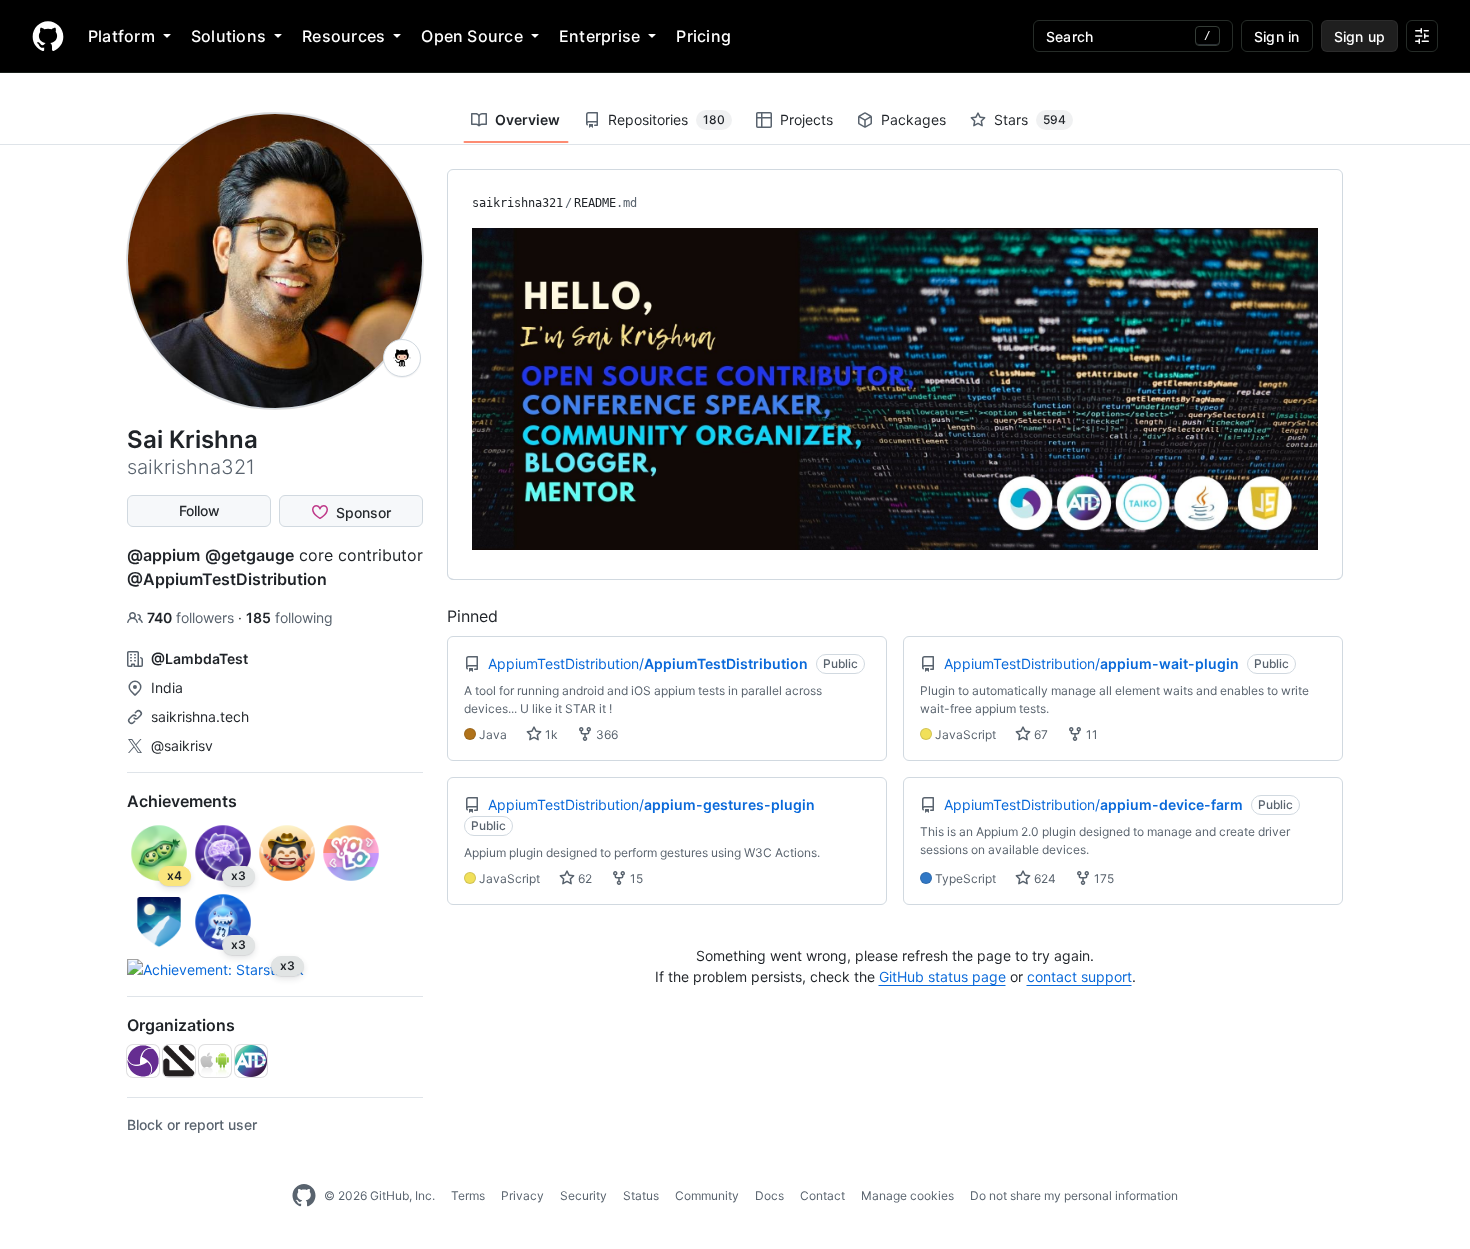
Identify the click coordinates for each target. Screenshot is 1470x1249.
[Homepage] (48, 36)
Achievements (182, 801)
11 (1090, 734)
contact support (1079, 976)
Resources (343, 36)
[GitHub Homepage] (304, 1196)
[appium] (143, 1061)
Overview (527, 119)
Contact (822, 1195)
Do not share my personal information (1074, 1195)
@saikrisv (182, 745)
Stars (1030, 119)
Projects (806, 119)
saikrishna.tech (200, 716)
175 (1102, 878)
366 (605, 734)
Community (707, 1195)
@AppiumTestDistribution (227, 579)
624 (1043, 878)
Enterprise (599, 36)
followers (192, 617)
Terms (468, 1195)
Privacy (522, 1195)
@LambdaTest (199, 658)
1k (550, 734)
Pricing (703, 36)
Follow (199, 510)
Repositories (666, 119)
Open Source (472, 36)
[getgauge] (179, 1061)
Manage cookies (907, 1195)
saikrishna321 (517, 203)
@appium (163, 555)
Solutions (228, 36)
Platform (121, 36)
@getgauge (249, 555)
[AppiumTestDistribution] (251, 1061)
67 (1039, 734)
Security (583, 1195)
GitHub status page (942, 976)
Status (641, 1195)
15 (635, 878)
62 (583, 878)
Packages (913, 119)
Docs (769, 1195)
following (289, 617)
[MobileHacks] (215, 1061)
